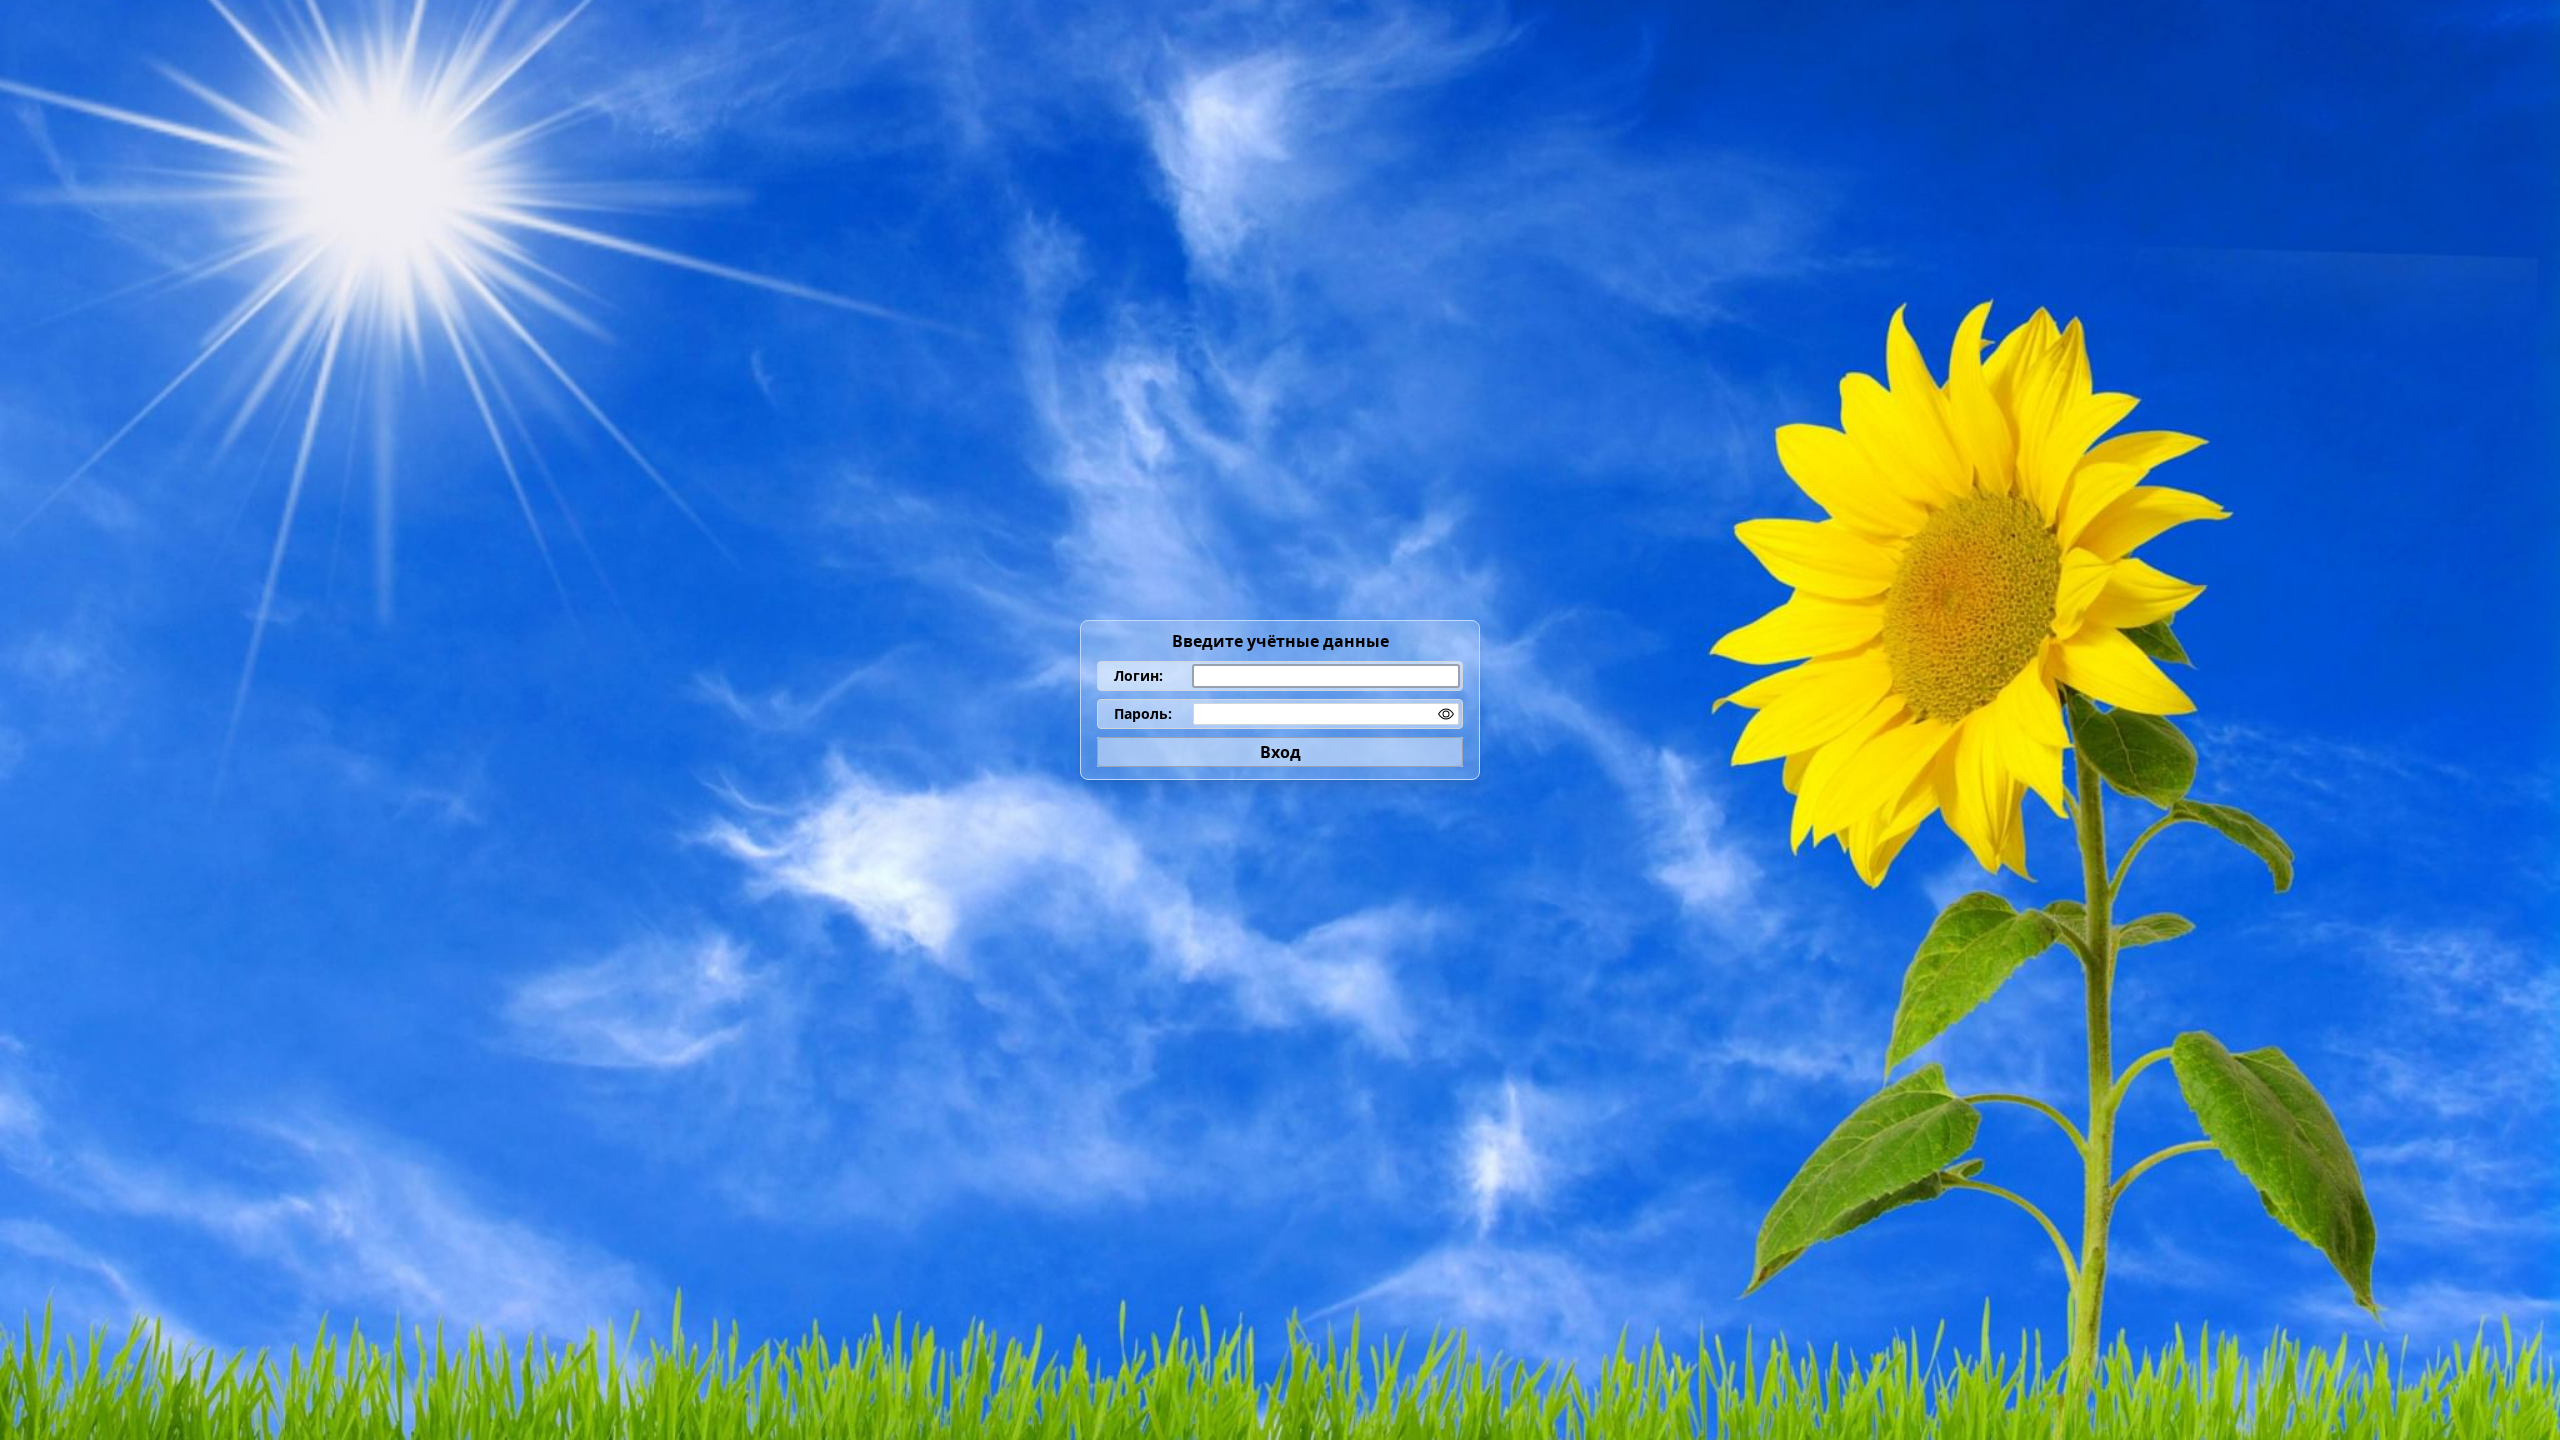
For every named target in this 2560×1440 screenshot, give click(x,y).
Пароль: (1143, 713)
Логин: (1138, 675)
